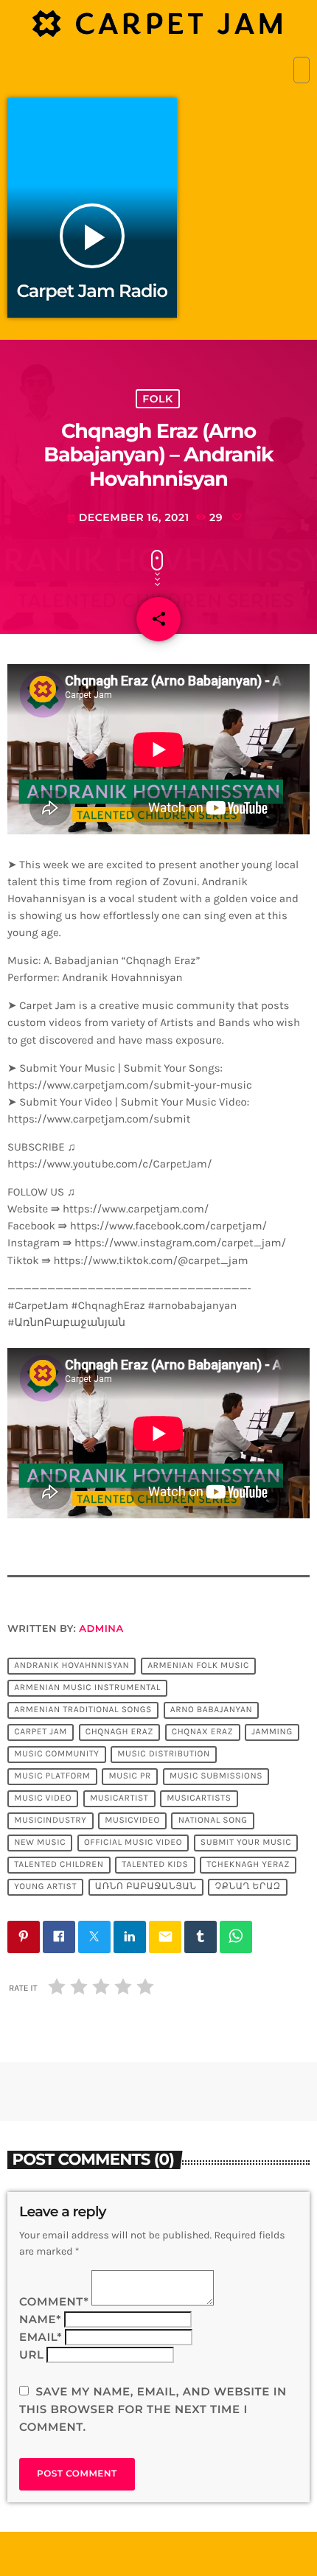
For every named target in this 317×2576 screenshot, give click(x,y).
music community (56, 1755)
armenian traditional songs (83, 1711)
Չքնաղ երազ (248, 1888)
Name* (40, 2319)
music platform (52, 1777)
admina (101, 1629)
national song (213, 1821)
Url (32, 2355)
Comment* (54, 2301)
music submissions (216, 1777)
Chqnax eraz (203, 1733)
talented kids (155, 1865)
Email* (41, 2337)
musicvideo (132, 1821)
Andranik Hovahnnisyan (72, 1666)
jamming (272, 1733)
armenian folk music (198, 1666)
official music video (133, 1843)
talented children (59, 1865)
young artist (45, 1888)
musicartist (119, 1799)
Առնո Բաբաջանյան (146, 1888)
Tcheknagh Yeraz (248, 1865)
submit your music (246, 1843)
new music (40, 1843)
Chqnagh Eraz (119, 1733)
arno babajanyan (212, 1711)
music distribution (164, 1755)
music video (43, 1799)
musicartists (199, 1799)
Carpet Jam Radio (92, 292)
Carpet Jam (41, 1733)
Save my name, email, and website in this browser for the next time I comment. (153, 2409)
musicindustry (50, 1821)
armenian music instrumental (87, 1689)
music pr (130, 1777)
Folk (157, 399)
